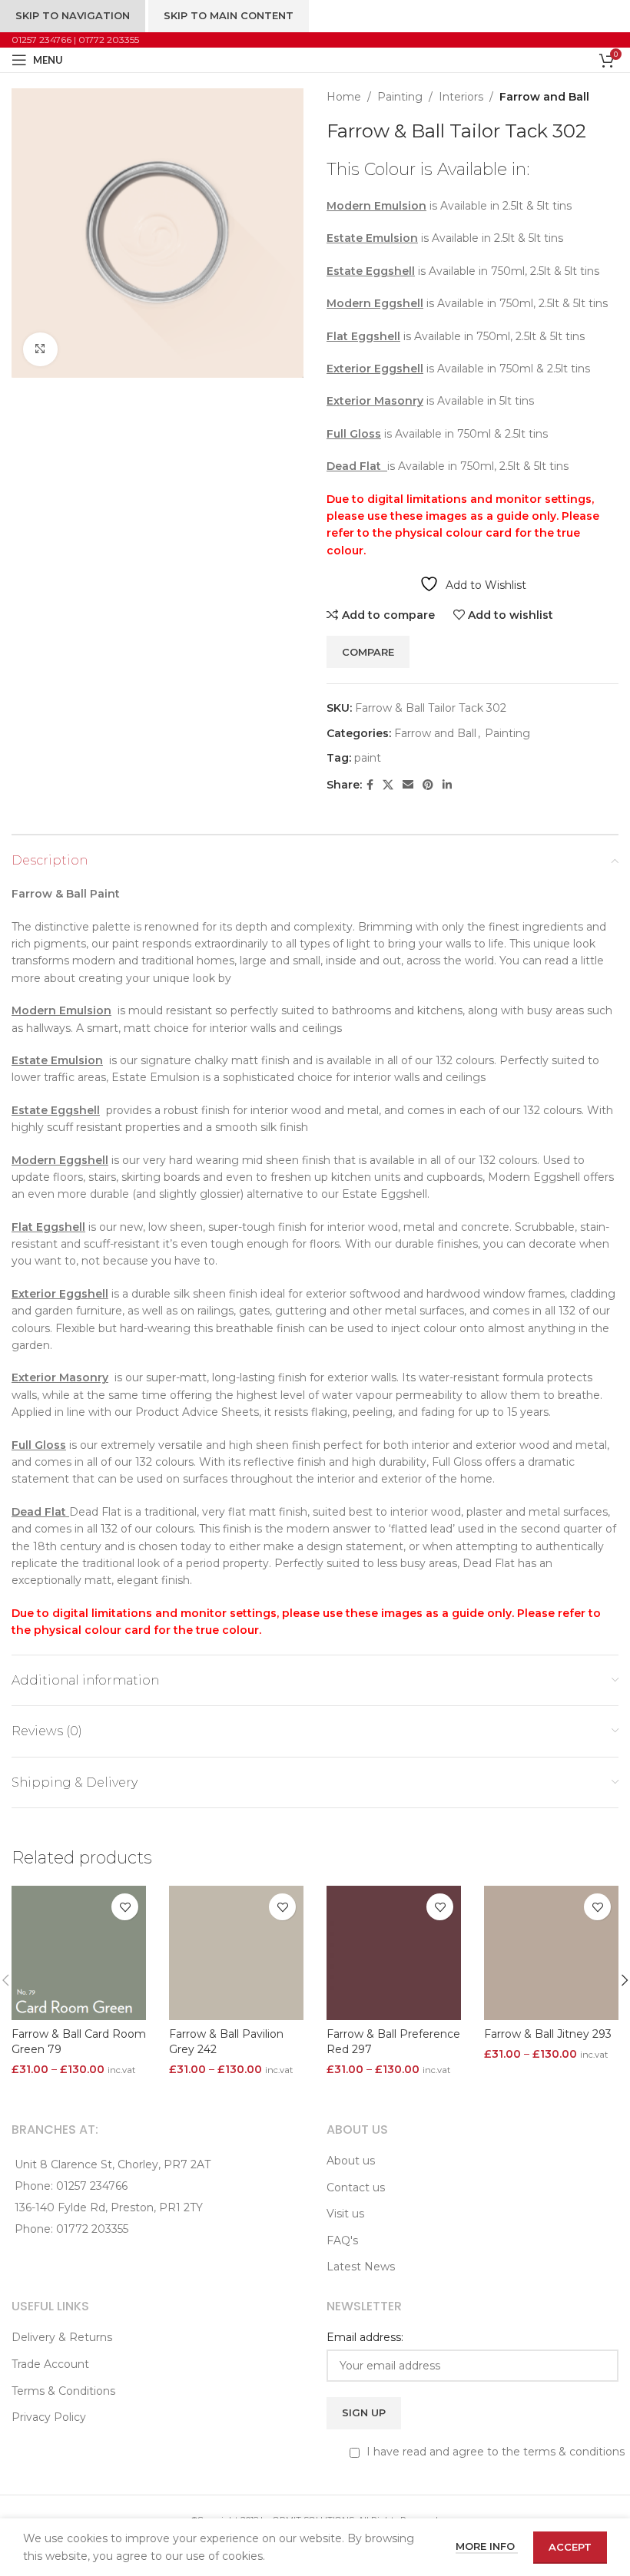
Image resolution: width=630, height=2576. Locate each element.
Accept (570, 2547)
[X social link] (388, 785)
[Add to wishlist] (125, 1907)
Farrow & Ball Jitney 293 (548, 2034)
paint (368, 758)
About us (351, 2161)
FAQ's (342, 2240)
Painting (400, 97)
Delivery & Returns (62, 2337)
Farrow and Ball (544, 97)
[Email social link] (408, 785)
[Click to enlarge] (40, 350)
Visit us (345, 2214)
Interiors (461, 97)
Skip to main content (229, 15)
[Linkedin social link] (447, 785)
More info (487, 2546)
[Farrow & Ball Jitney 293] (551, 1953)
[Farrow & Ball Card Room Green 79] (79, 1953)
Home (344, 97)
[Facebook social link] (370, 785)
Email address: (365, 2337)
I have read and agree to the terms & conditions (494, 2452)
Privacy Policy (49, 2417)
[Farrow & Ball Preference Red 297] (394, 1953)
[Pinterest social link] (428, 785)
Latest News (361, 2267)
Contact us (356, 2187)
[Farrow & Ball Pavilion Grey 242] (236, 1953)
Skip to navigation (73, 15)
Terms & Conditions (63, 2391)
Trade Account (50, 2364)
